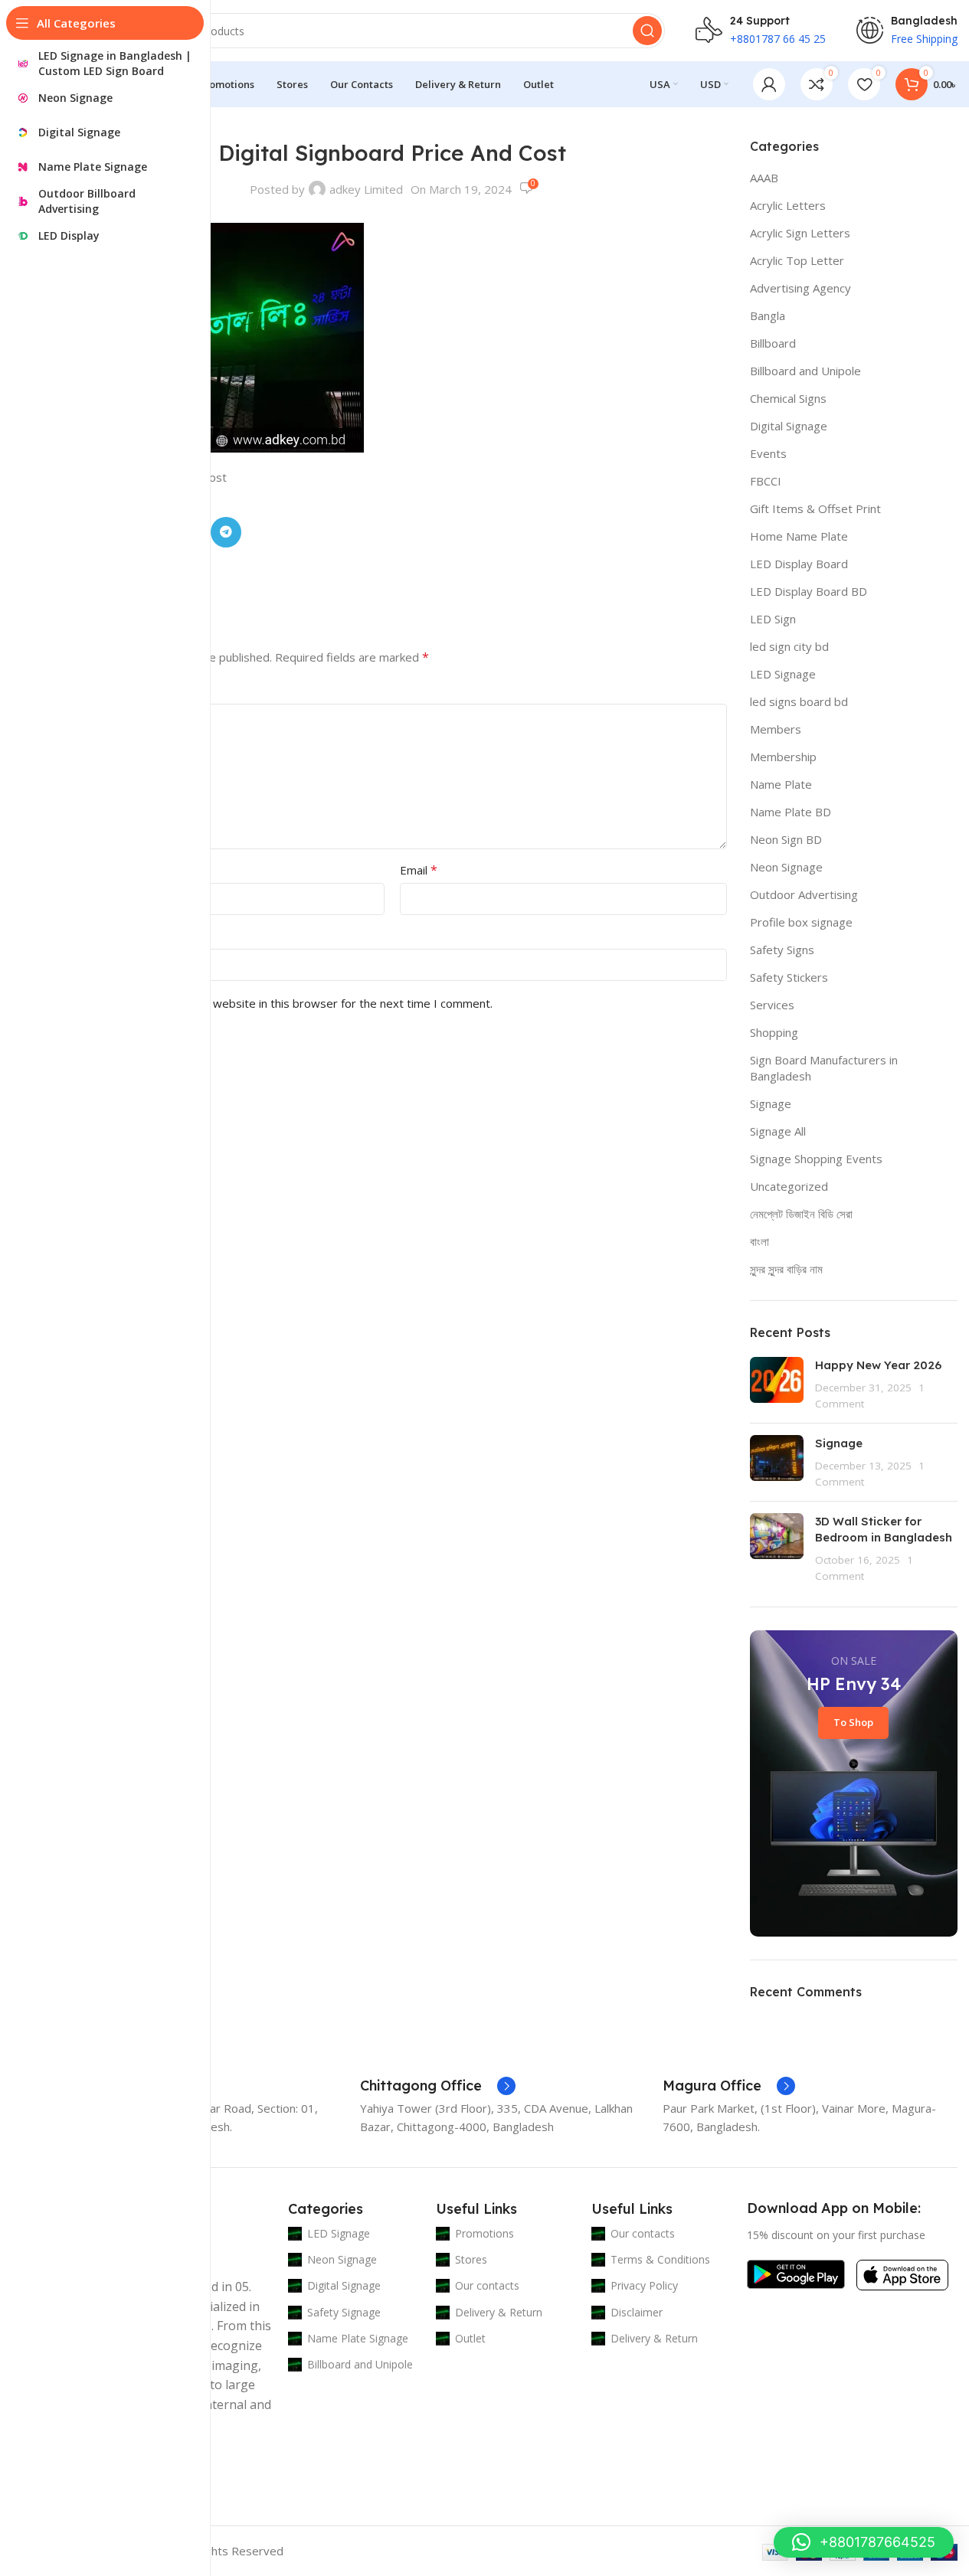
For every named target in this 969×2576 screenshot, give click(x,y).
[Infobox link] (438, 2086)
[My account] (769, 84)
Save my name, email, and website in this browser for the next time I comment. (283, 1003)
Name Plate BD (791, 812)
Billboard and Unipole (805, 371)
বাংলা (759, 1241)
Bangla (768, 315)
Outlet (470, 2338)
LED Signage (783, 674)
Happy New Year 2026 (878, 1365)
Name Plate (781, 784)
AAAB (764, 178)
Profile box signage (801, 922)
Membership (783, 757)
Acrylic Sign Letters (800, 233)
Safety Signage (344, 2312)
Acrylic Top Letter (797, 260)
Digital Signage (789, 426)
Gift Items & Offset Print (815, 508)
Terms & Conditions (660, 2259)
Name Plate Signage (358, 2338)
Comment (88, 691)
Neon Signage (786, 867)
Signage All (778, 1131)
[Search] (647, 31)
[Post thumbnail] (777, 1384)
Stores (471, 2259)
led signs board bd (799, 701)
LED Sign (773, 619)
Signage (771, 1103)
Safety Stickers (789, 977)
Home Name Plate (799, 536)
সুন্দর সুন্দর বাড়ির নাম (786, 1269)
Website (80, 936)
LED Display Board (799, 564)
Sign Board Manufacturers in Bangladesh (824, 1068)
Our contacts (487, 2285)
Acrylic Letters (788, 205)
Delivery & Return (499, 2312)
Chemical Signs (788, 398)
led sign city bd (789, 646)
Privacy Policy (644, 2285)
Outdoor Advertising (804, 894)
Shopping (774, 1032)
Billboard (773, 343)
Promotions (484, 2233)
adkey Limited (366, 189)
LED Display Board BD (809, 591)
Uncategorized (789, 1186)
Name (78, 870)
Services (772, 1005)
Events (768, 453)
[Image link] (796, 2273)
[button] (864, 2542)
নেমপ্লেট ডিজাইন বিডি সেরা (801, 1214)
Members (776, 729)
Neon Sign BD (786, 839)
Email (419, 870)
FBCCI (766, 481)
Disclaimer (637, 2312)
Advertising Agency (800, 288)
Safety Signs (782, 950)
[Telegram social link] (226, 532)
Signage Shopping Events (816, 1159)
